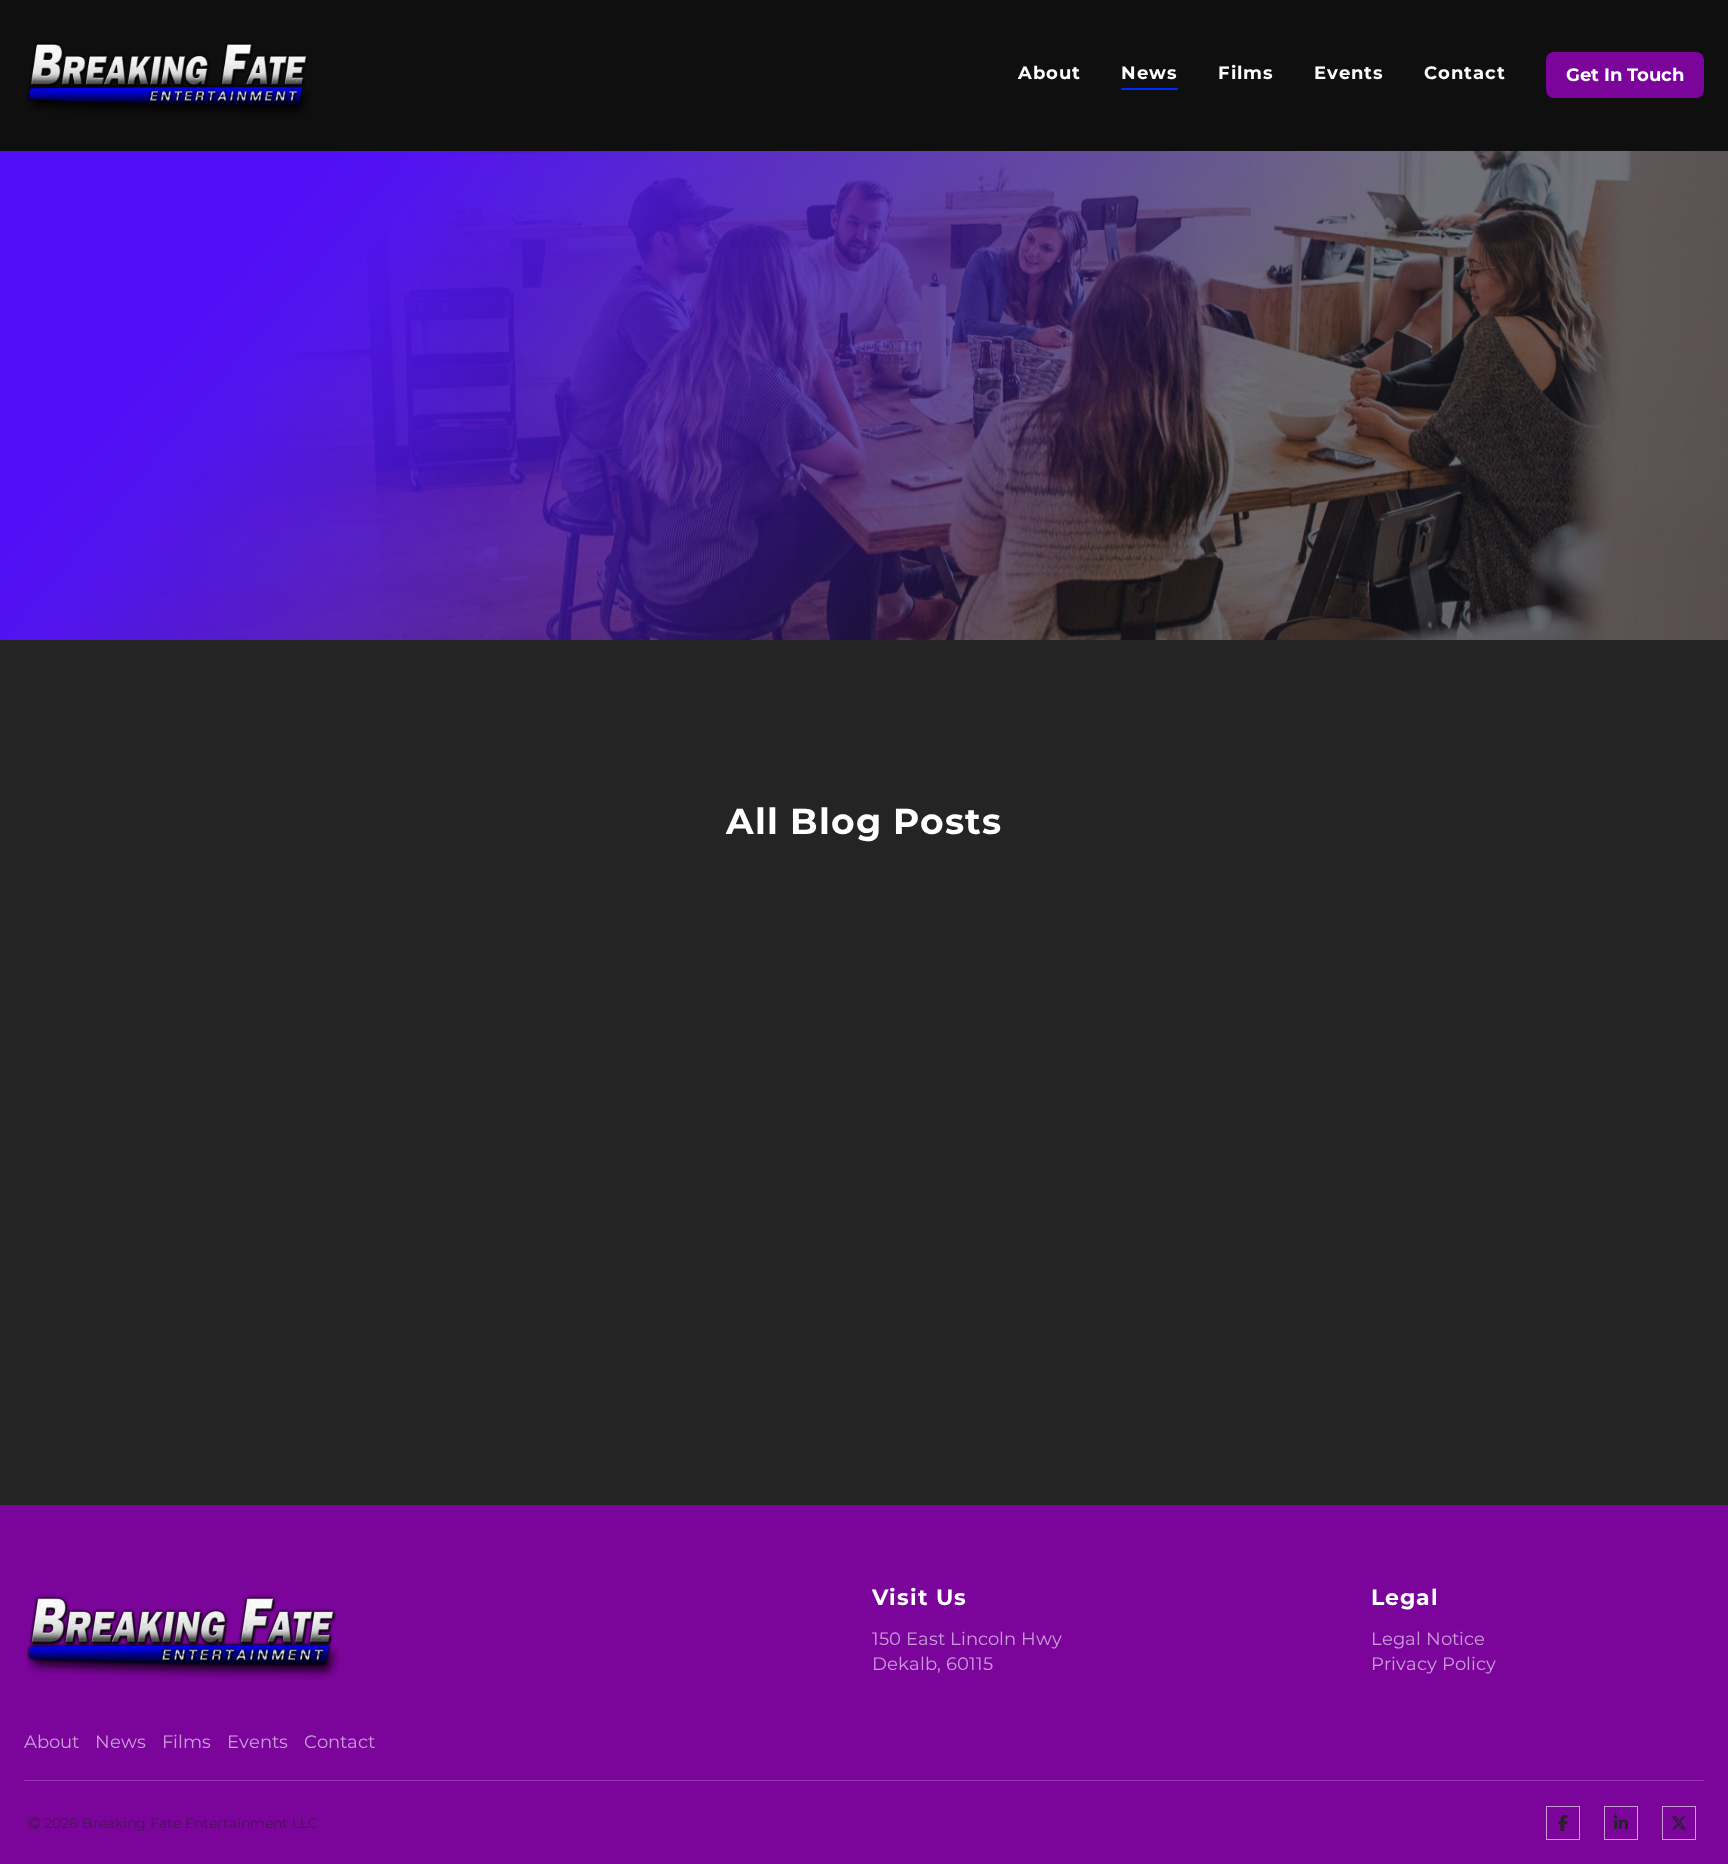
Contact (1465, 74)
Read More (94, 530)
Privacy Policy (1433, 1664)
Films (1246, 74)
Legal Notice (1428, 1639)
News (1149, 74)
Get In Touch (1625, 75)
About (1049, 74)
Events (1349, 74)
